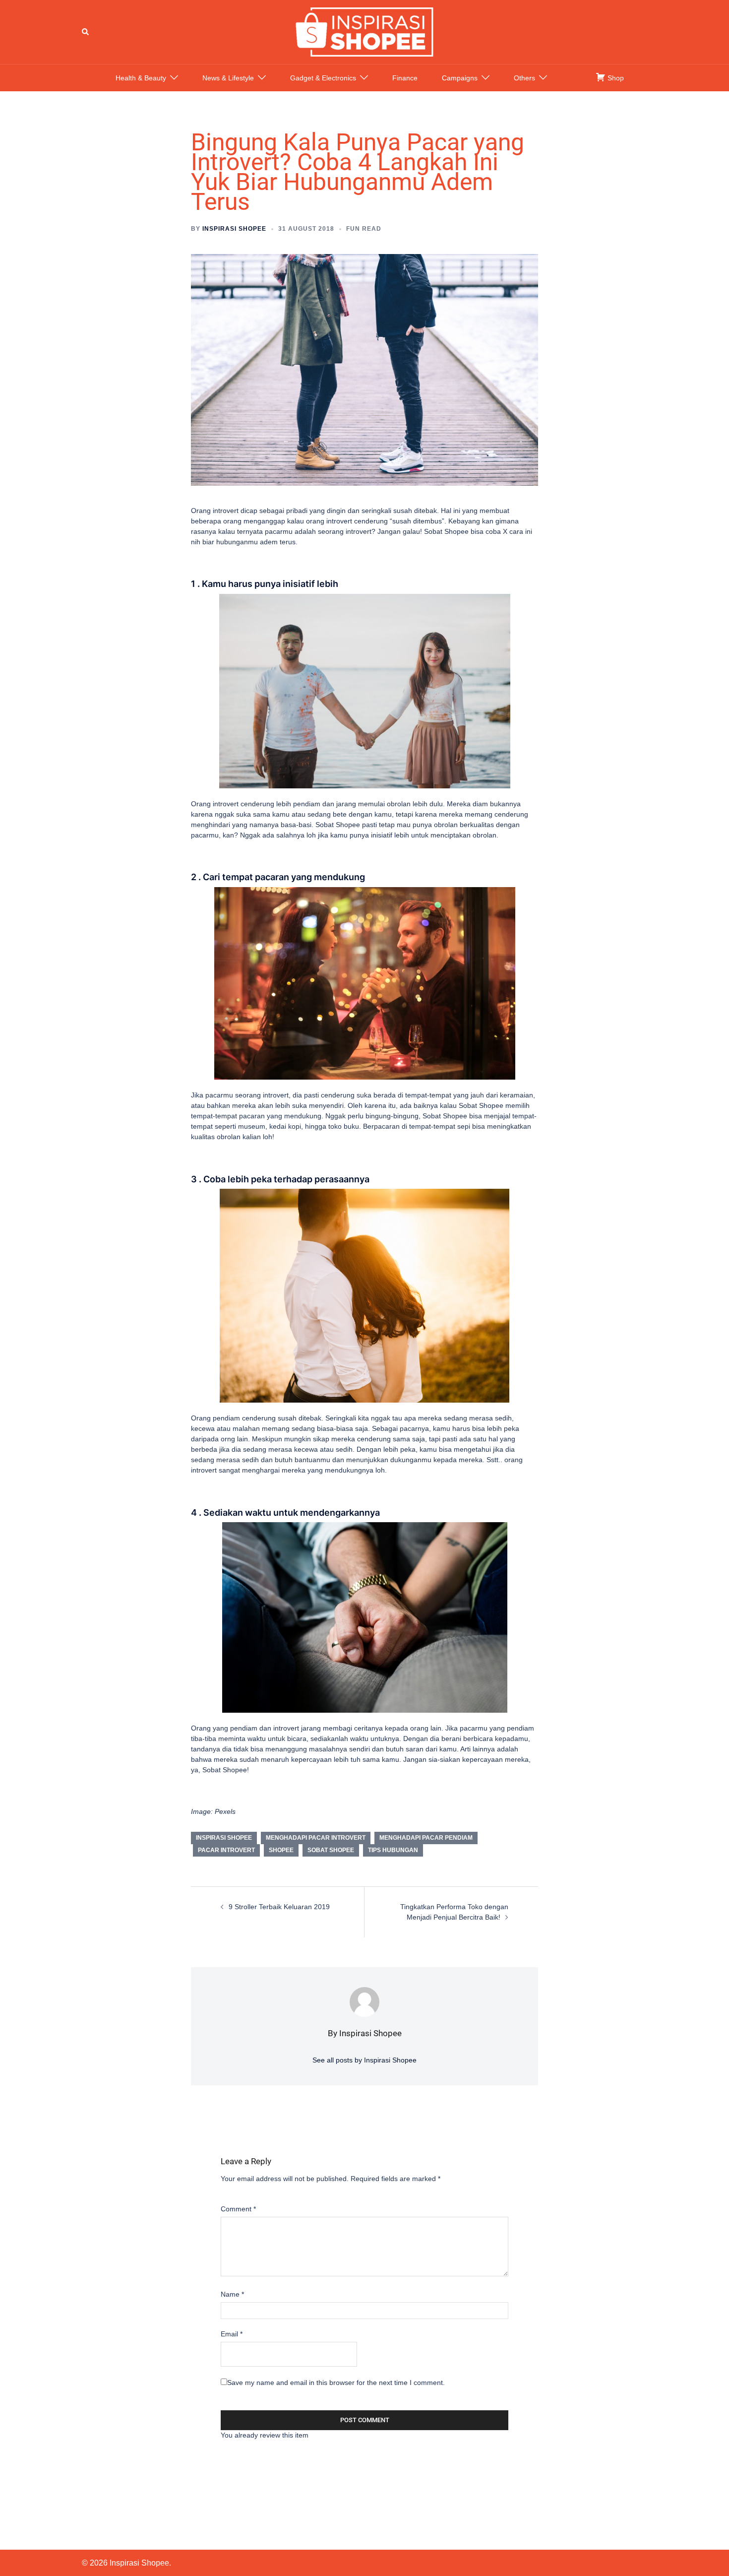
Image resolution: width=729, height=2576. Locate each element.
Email (232, 2334)
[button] (86, 32)
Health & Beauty (141, 78)
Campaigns (460, 78)
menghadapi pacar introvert (316, 1838)
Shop (615, 78)
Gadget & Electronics (323, 78)
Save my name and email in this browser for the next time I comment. (336, 2383)
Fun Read (364, 229)
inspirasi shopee (224, 1838)
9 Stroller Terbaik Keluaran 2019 (279, 1907)
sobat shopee (331, 1850)
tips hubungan (393, 1850)
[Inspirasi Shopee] (364, 31)
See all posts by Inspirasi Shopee (364, 2060)
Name (232, 2294)
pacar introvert (226, 1850)
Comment (238, 2209)
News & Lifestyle (228, 78)
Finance (405, 78)
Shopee (281, 1850)
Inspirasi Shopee (234, 229)
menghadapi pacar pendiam (426, 1838)
